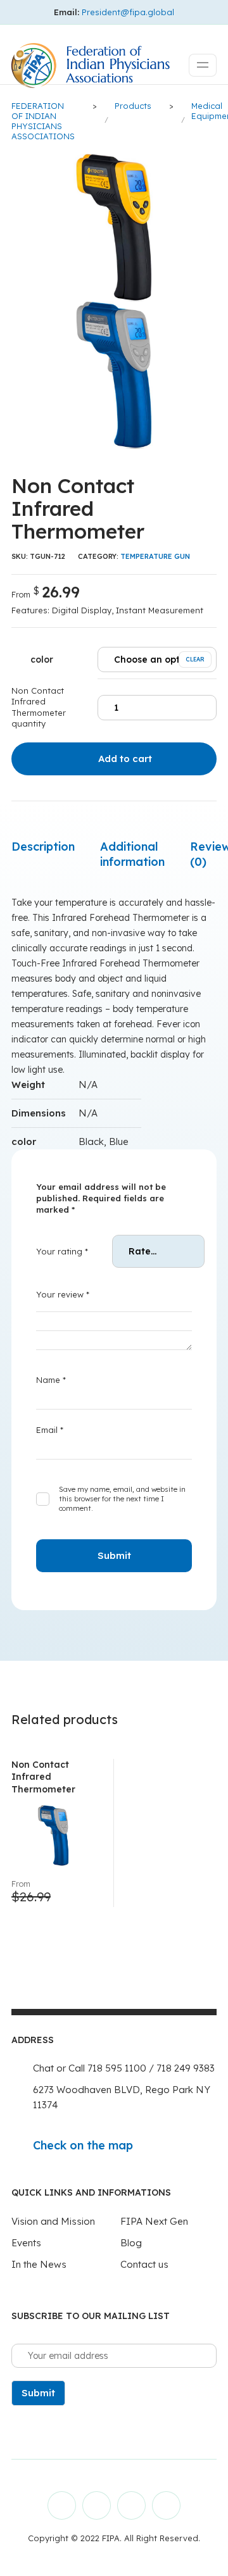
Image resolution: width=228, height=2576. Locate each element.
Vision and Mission (53, 2221)
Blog (131, 2243)
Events (26, 2243)
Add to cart (125, 759)
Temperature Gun (155, 556)
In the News (39, 2264)
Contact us (144, 2264)
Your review (63, 1294)
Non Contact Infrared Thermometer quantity (39, 707)
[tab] (43, 847)
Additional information (132, 854)
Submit (38, 2393)
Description (43, 847)
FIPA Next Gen (154, 2221)
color (42, 660)
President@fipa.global (128, 12)
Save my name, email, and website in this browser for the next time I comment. (122, 1499)
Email (50, 1430)
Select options (81, 1893)
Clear (195, 659)
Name (51, 1380)
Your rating (62, 1251)
